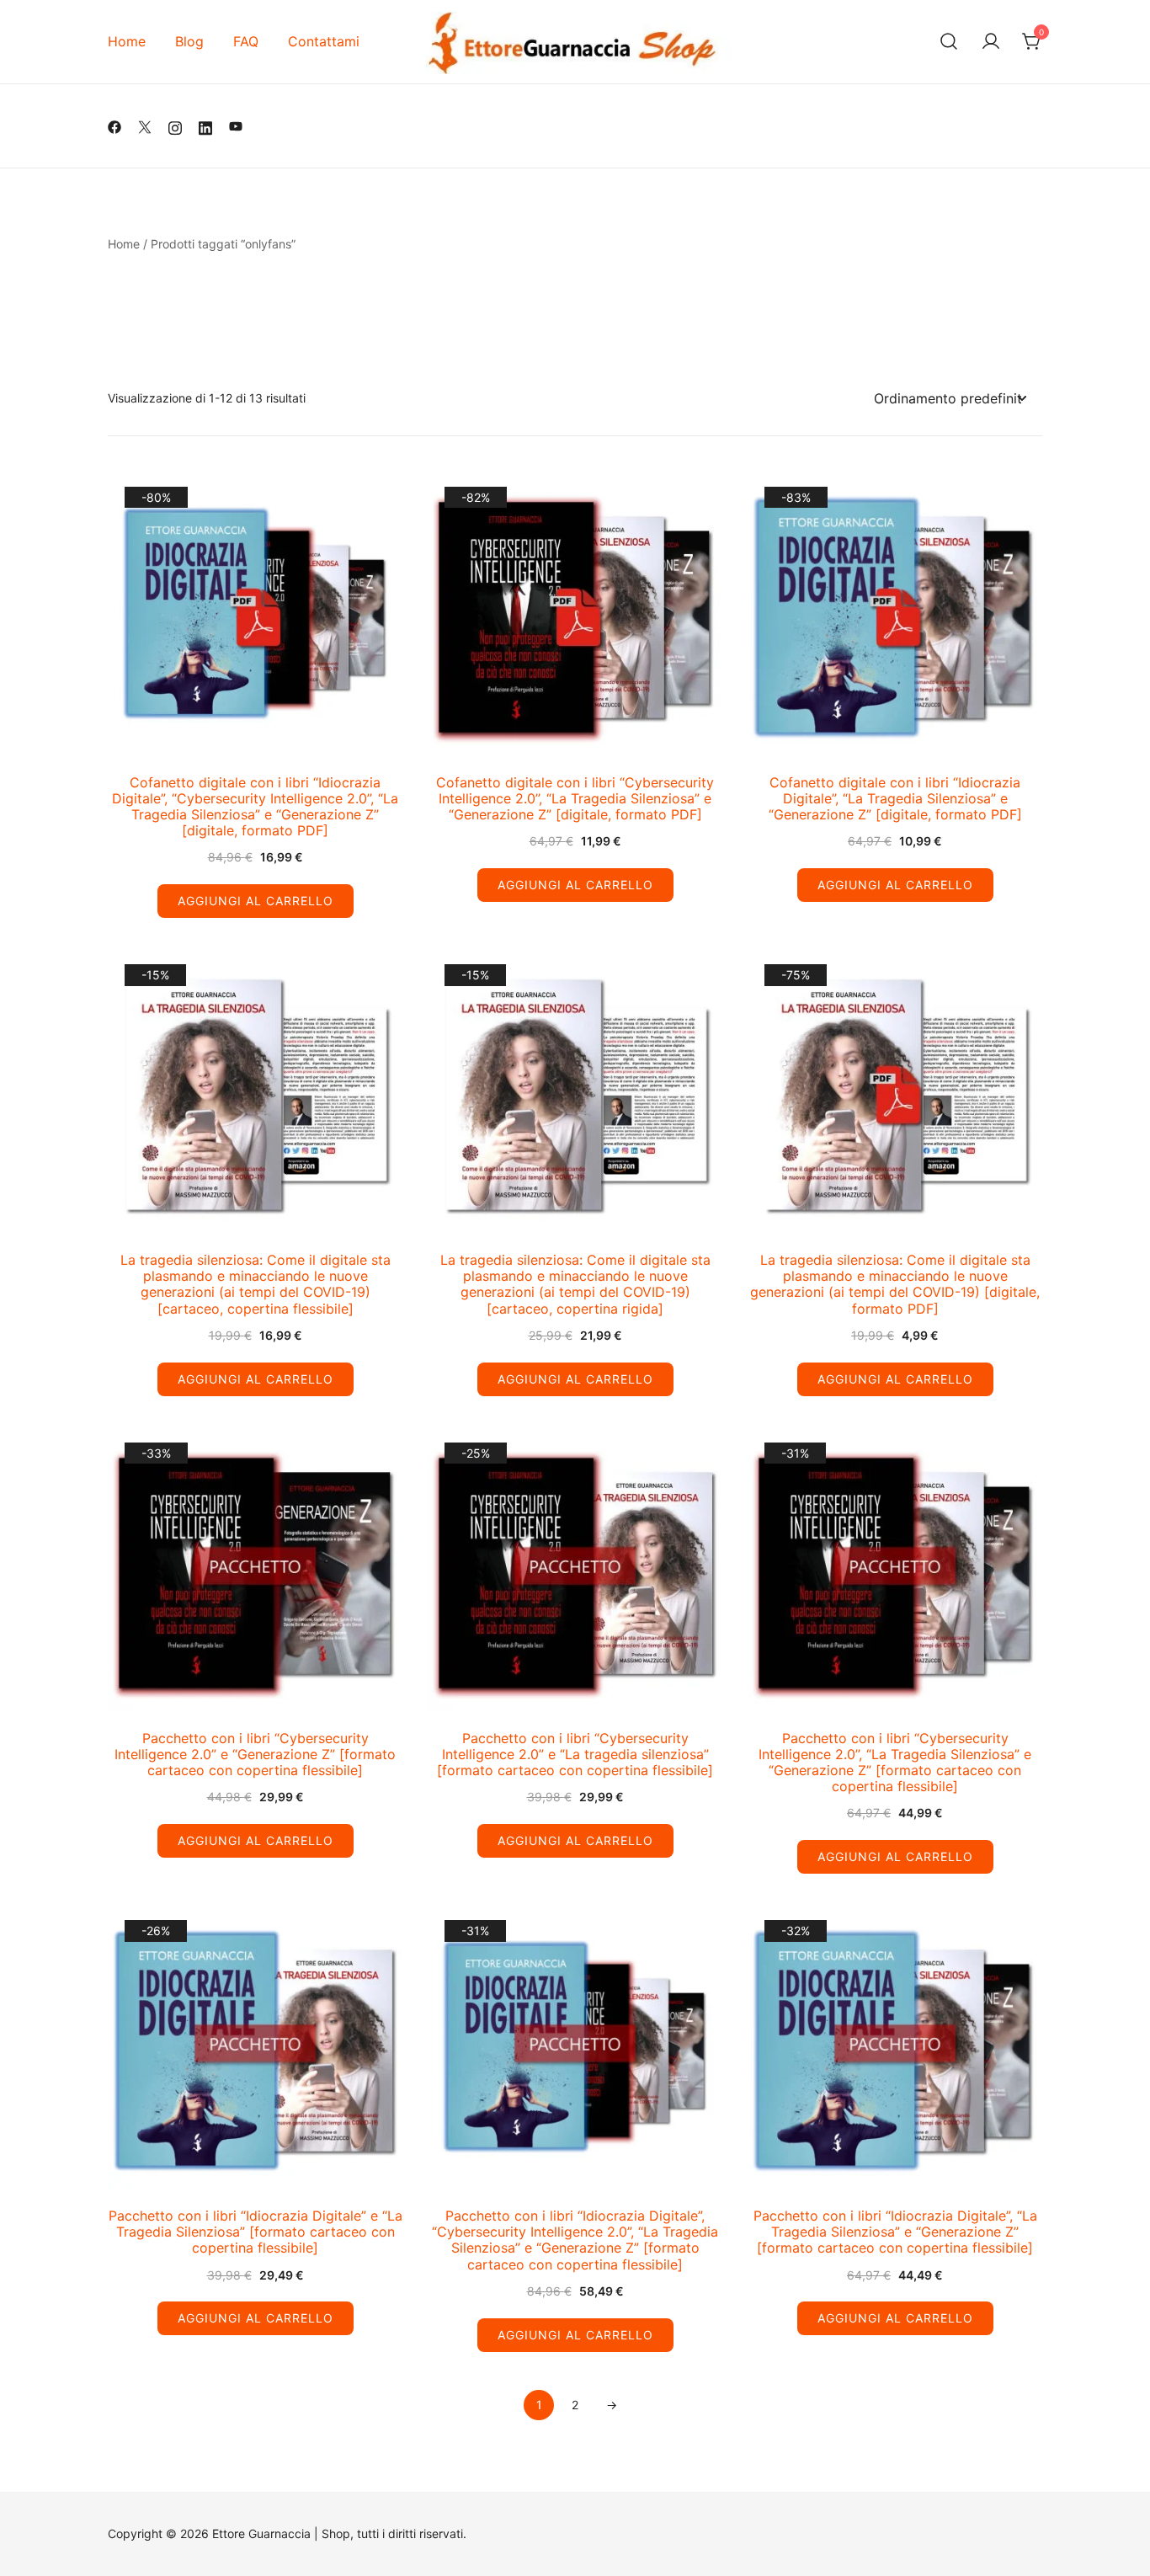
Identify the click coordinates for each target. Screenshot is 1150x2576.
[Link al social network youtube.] (236, 126)
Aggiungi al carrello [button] (256, 901)
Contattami (324, 41)
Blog (189, 41)
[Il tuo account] (991, 42)
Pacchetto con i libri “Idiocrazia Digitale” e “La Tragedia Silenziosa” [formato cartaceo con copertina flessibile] (256, 2232)
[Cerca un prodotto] (949, 42)
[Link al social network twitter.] (145, 126)
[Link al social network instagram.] (175, 126)
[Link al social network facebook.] (114, 126)
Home (127, 41)
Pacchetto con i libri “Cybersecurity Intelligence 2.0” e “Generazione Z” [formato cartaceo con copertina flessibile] (255, 1754)
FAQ (246, 41)
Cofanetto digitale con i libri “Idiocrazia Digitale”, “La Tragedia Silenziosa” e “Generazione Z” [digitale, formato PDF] (895, 798)
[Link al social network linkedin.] (205, 126)
